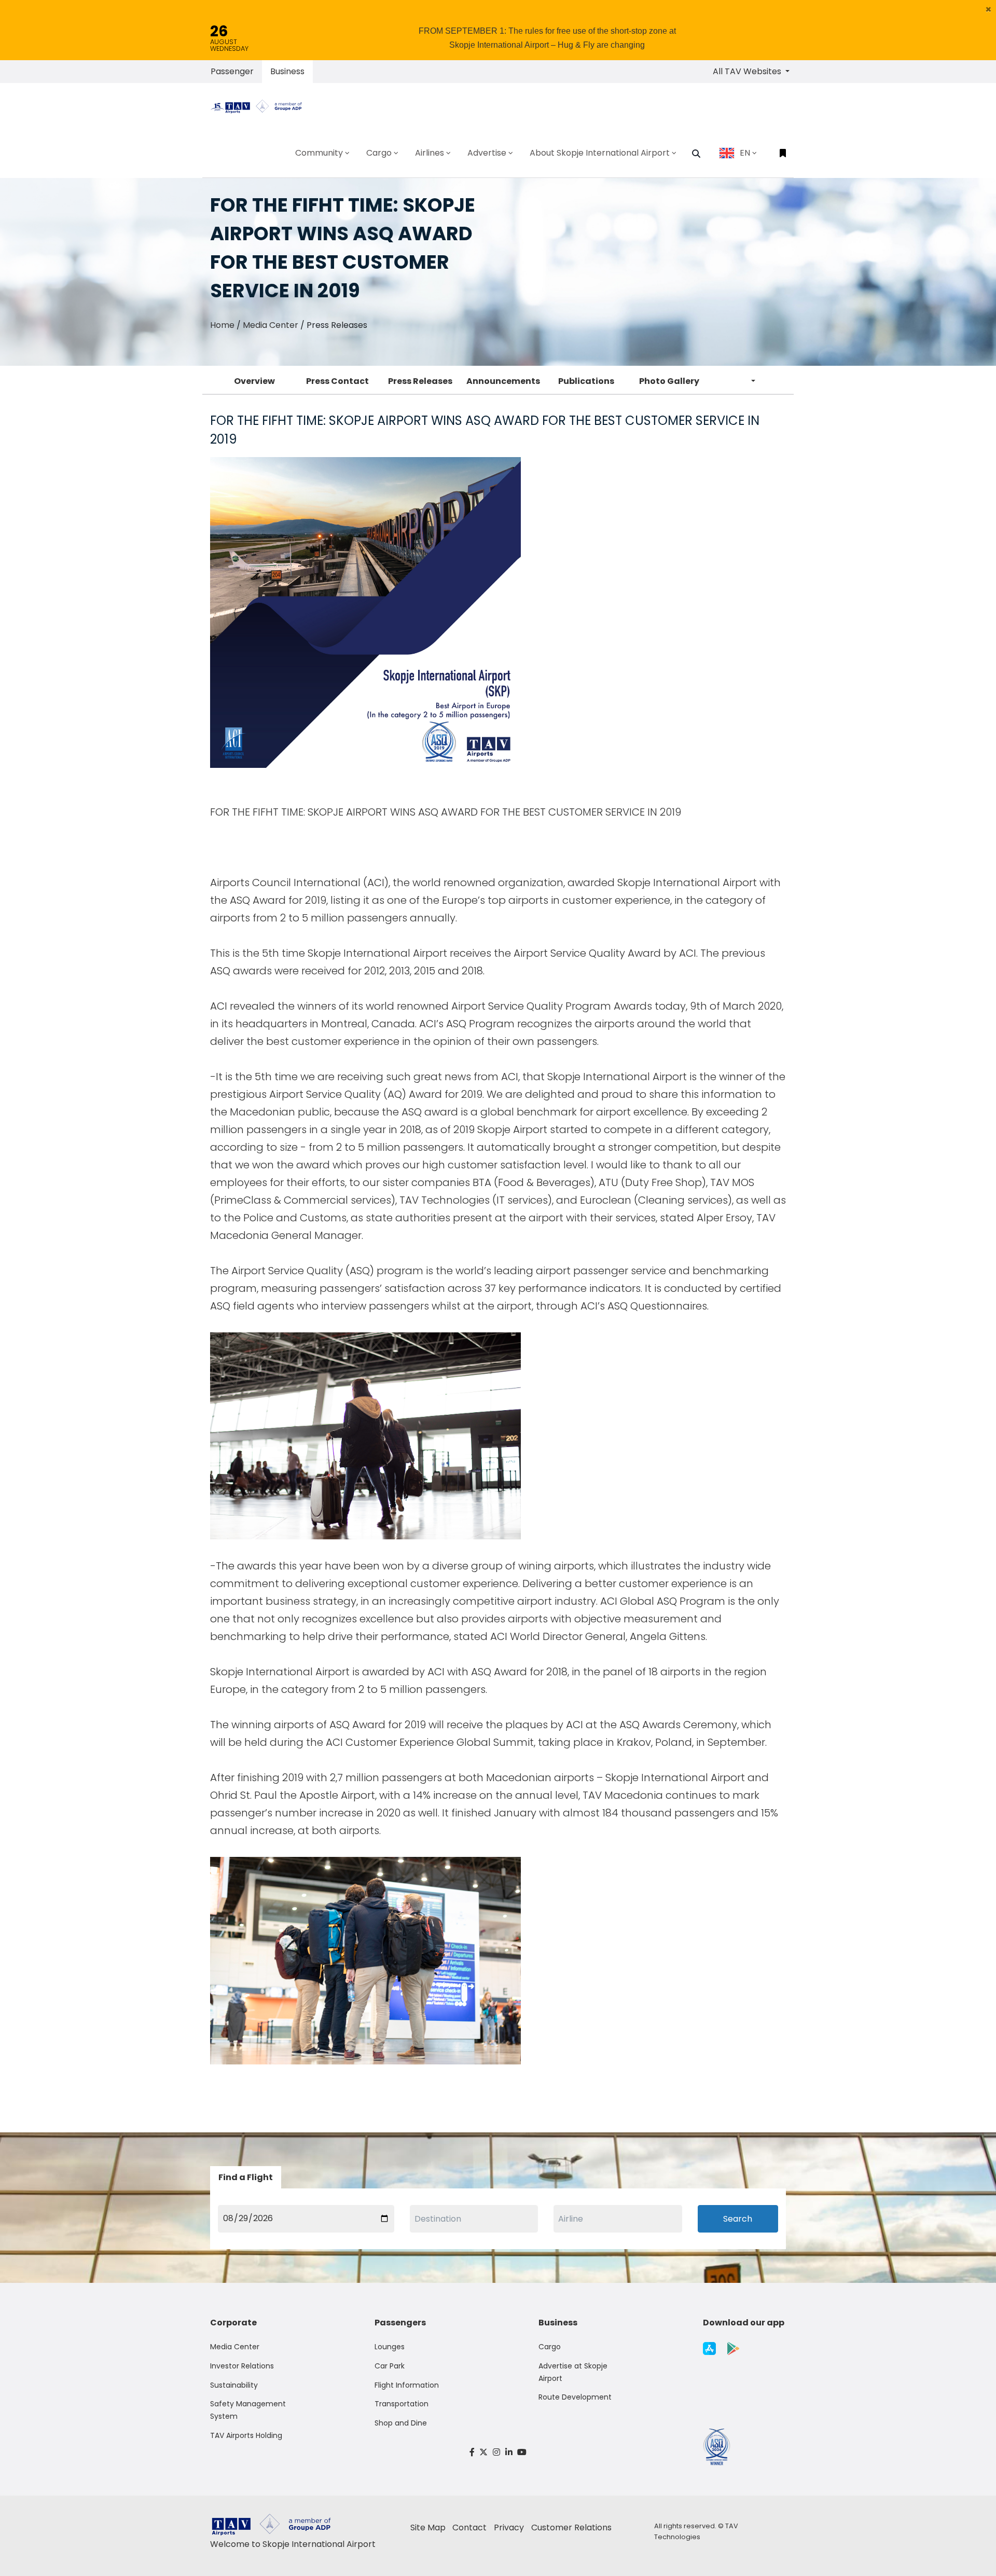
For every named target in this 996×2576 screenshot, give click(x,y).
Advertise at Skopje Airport (573, 2372)
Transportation (402, 2404)
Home (222, 325)
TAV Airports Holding (246, 2435)
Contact (469, 2527)
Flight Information (407, 2385)
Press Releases (420, 381)
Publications (586, 381)
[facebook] (472, 2452)
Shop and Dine (401, 2423)
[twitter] (484, 2452)
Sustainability (234, 2385)
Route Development (575, 2397)
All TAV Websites (748, 71)
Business (287, 71)
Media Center (271, 325)
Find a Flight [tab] (246, 2177)
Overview (254, 381)
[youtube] (522, 2452)
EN (745, 153)
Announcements (503, 381)
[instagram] (496, 2452)
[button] (988, 9)
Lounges (390, 2347)
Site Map (428, 2527)
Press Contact (337, 381)
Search (738, 2219)
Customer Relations (571, 2527)
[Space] (260, 106)
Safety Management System (248, 2410)
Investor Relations (242, 2366)
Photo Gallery (669, 381)
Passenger (232, 71)
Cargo (550, 2347)
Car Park (390, 2366)
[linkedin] (509, 2452)
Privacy (509, 2527)
